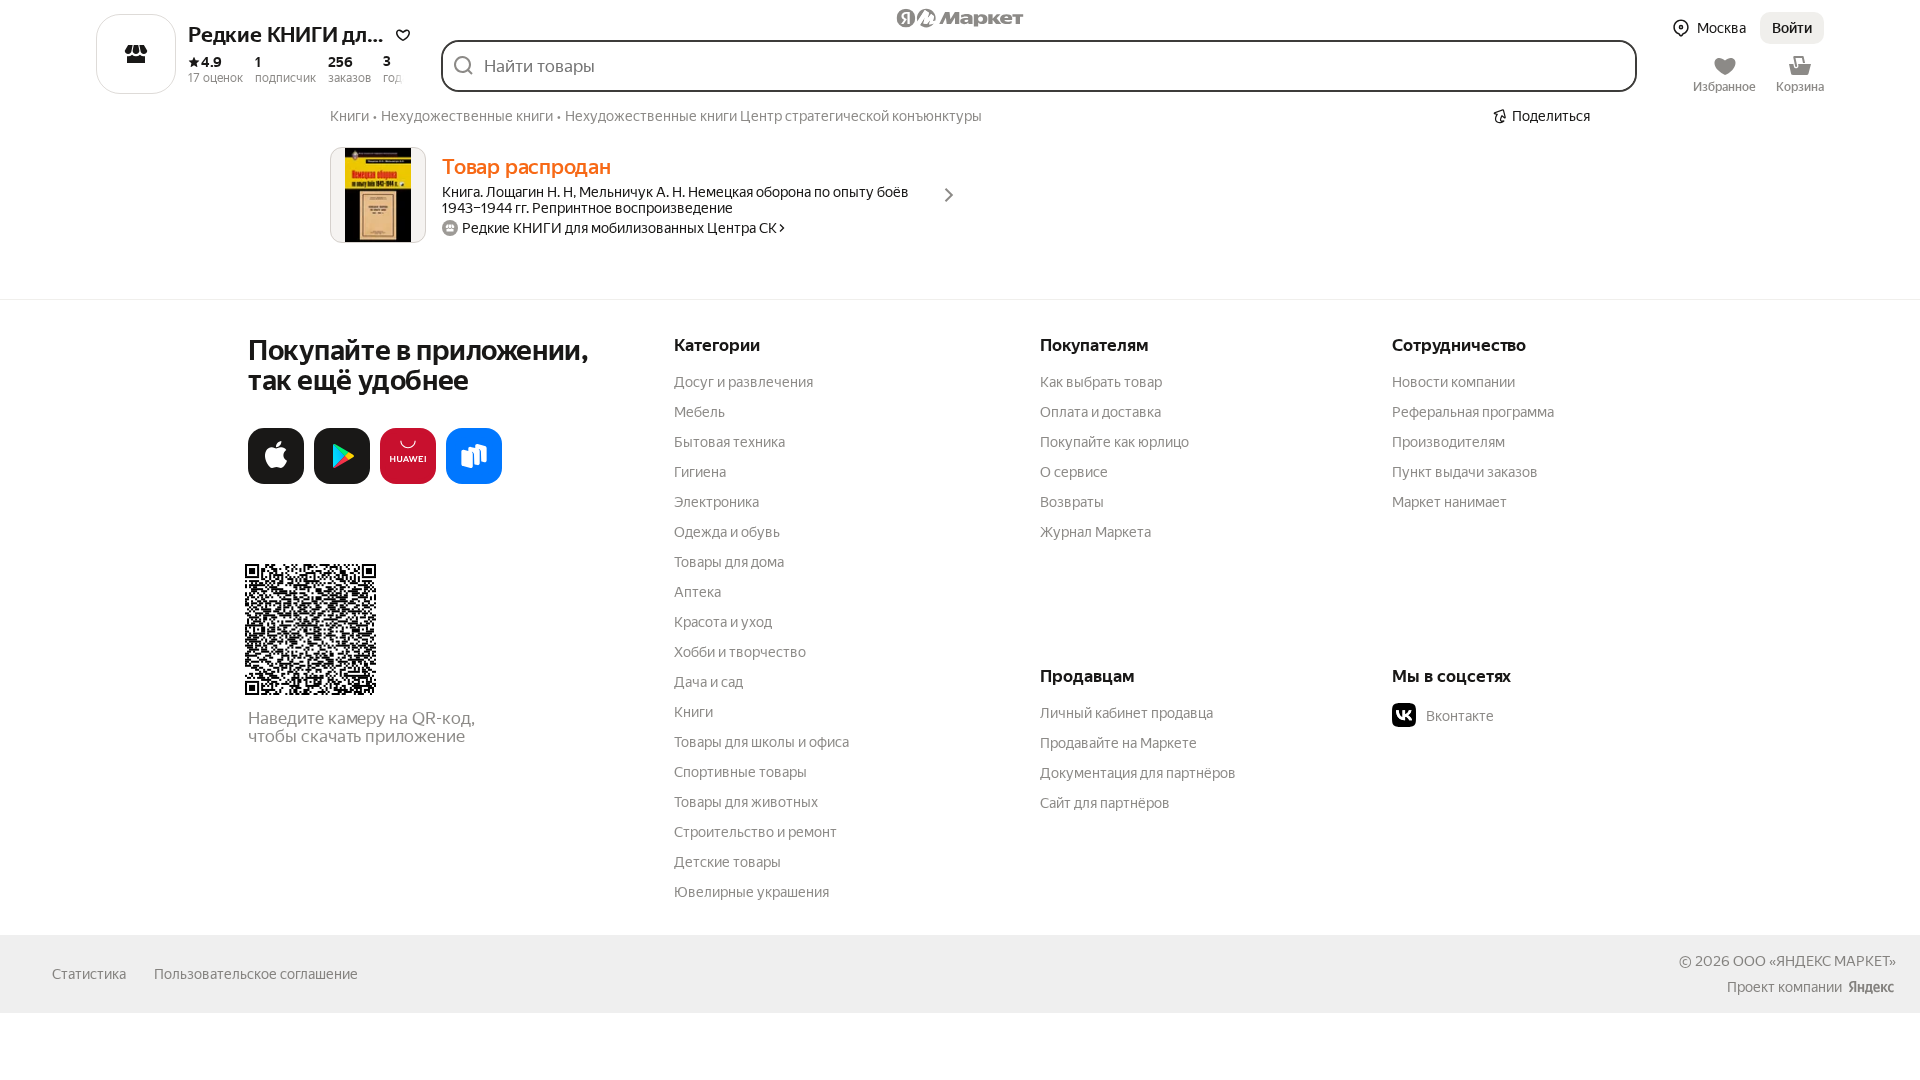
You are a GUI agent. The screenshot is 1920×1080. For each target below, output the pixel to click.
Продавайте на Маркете (1118, 743)
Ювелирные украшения (751, 892)
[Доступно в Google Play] (342, 480)
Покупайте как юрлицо (1114, 442)
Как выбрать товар (1101, 382)
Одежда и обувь (727, 532)
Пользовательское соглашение (256, 974)
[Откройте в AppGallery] (408, 480)
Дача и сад (708, 682)
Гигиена (700, 472)
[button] (403, 35)
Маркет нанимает (1449, 502)
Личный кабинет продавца (1126, 713)
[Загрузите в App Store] (276, 480)
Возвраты (1072, 502)
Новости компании (1453, 382)
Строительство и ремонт (755, 832)
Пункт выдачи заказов (1465, 472)
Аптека (697, 592)
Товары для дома (729, 562)
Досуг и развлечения (743, 382)
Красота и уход (723, 622)
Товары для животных (746, 802)
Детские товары (727, 862)
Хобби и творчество (740, 652)
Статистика (89, 974)
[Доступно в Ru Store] (474, 480)
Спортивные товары (740, 772)
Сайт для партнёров (1105, 803)
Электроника (716, 502)
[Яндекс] (1871, 987)
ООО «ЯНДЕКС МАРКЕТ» (1814, 961)
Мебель (699, 412)
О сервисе (1074, 472)
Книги (693, 712)
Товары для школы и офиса (761, 742)
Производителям (1448, 442)
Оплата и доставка (1100, 412)
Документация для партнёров (1138, 773)
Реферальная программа (1473, 412)
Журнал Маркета (1095, 532)
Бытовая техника (729, 442)
